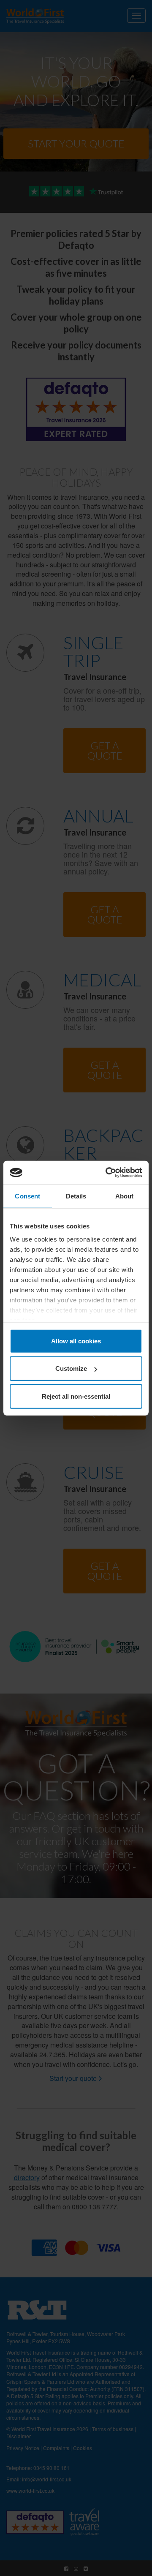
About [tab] (125, 1196)
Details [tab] (76, 1196)
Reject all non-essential (76, 1396)
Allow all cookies (76, 1341)
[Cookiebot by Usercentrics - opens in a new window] (107, 1173)
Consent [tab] (27, 1196)
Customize (71, 1368)
